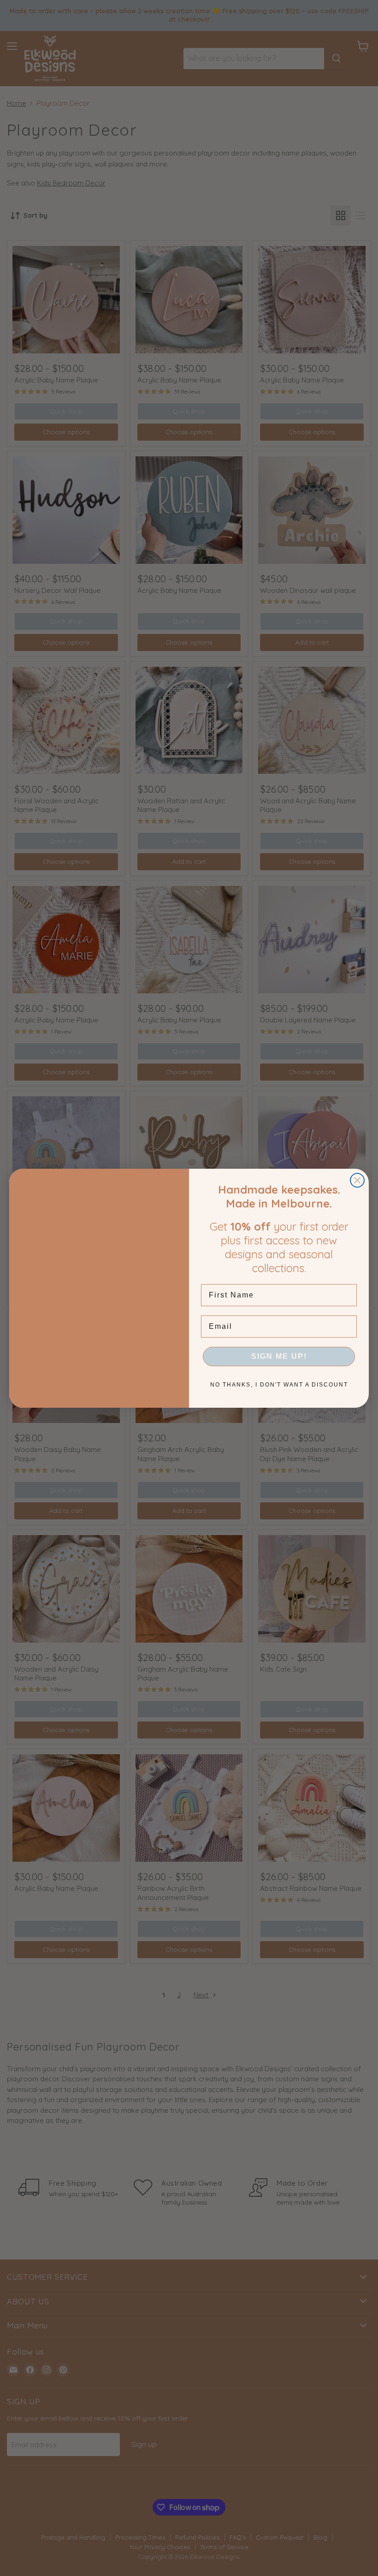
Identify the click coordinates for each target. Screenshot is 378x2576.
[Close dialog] (357, 1180)
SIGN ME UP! (279, 1356)
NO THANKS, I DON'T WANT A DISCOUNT (279, 1385)
